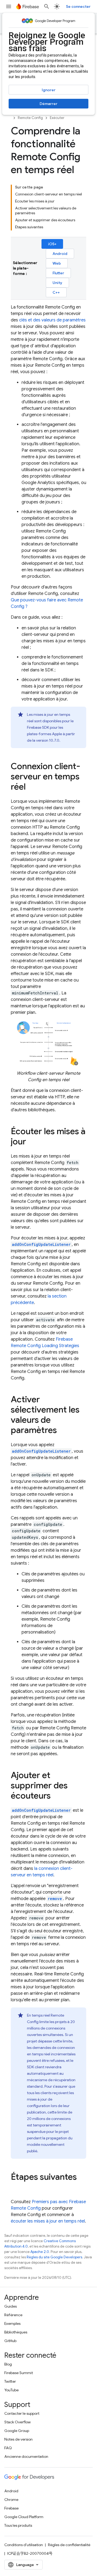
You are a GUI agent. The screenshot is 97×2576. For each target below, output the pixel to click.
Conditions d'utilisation (24, 2545)
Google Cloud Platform (24, 2517)
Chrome (11, 2500)
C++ (56, 292)
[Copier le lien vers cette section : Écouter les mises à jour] (32, 1142)
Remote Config (30, 118)
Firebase (11, 2508)
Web (57, 263)
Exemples (12, 2323)
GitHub (10, 2341)
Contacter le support (22, 2413)
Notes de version (18, 2439)
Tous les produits (18, 2525)
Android (60, 254)
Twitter (10, 2381)
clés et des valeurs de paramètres (52, 320)
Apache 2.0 (40, 2252)
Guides (11, 2306)
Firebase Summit (19, 2373)
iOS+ (52, 244)
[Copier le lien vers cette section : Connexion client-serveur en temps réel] (31, 787)
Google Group (17, 2431)
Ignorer (49, 90)
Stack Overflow (18, 2422)
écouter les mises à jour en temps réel (48, 2221)
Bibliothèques (16, 2332)
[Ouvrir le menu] (9, 6)
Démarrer (48, 104)
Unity (57, 283)
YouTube (11, 2390)
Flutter (58, 273)
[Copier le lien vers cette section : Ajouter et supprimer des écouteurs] (56, 1796)
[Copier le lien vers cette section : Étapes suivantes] (16, 2188)
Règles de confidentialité (69, 2545)
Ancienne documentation (26, 2456)
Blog (8, 2364)
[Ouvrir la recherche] (47, 6)
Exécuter (57, 118)
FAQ (8, 2448)
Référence (13, 2315)
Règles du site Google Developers (54, 2257)
